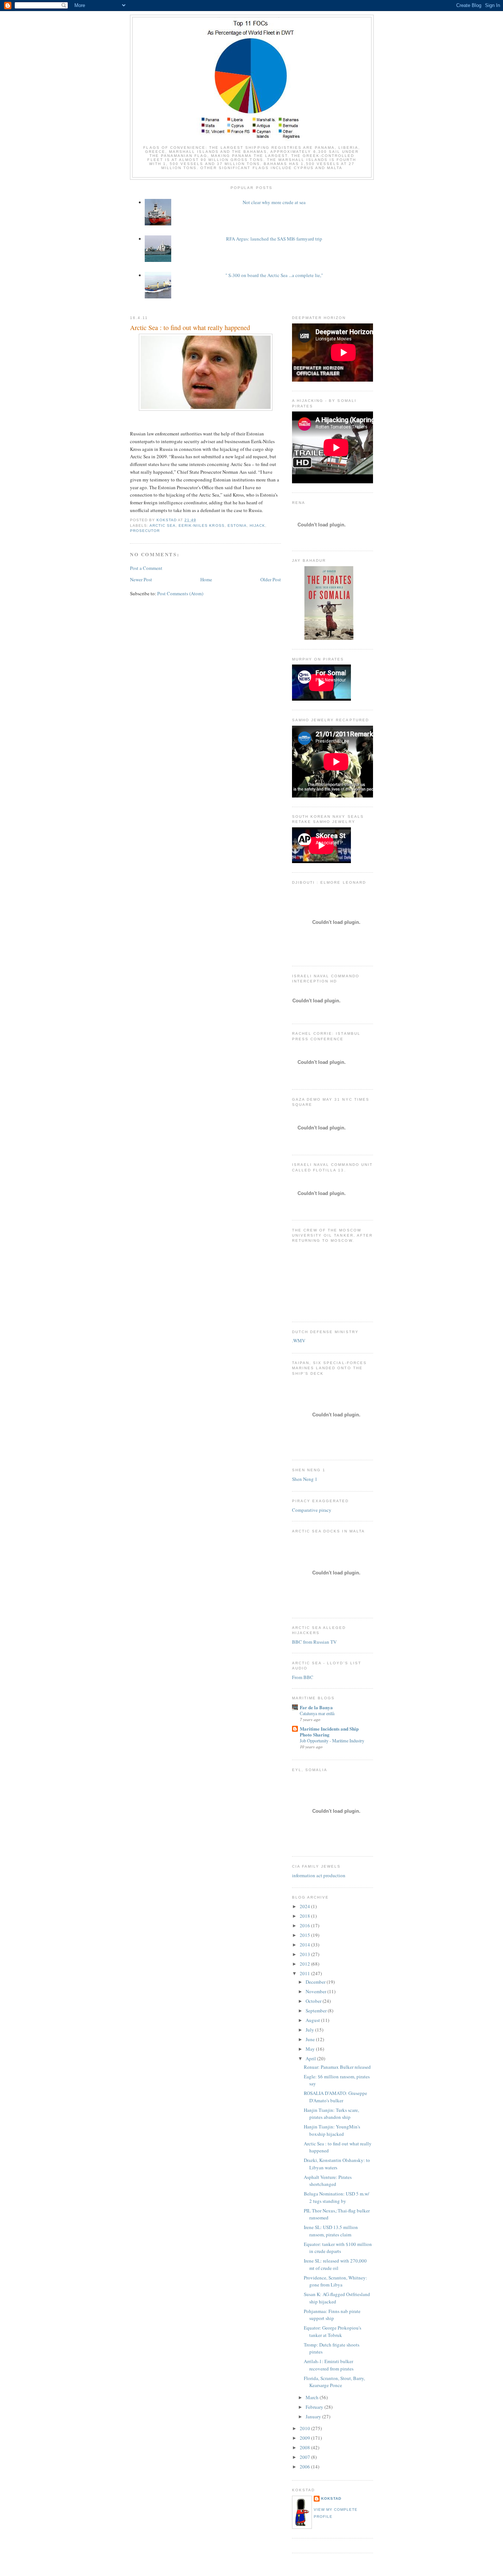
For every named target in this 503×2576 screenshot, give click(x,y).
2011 (305, 1973)
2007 (305, 2457)
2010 (305, 2428)
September (317, 2011)
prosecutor (145, 531)
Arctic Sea (163, 525)
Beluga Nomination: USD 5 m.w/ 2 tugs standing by (337, 2197)
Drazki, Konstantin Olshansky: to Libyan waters (337, 2164)
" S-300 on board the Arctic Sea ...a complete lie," (274, 275)
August (313, 2020)
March (313, 2397)
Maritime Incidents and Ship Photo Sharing (329, 1732)
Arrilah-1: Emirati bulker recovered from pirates (329, 2365)
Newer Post (141, 579)
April (311, 2058)
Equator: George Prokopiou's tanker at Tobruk (333, 2331)
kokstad (331, 2498)
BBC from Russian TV (314, 1642)
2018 (305, 1916)
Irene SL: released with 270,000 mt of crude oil (335, 2264)
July (310, 2030)
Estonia (237, 525)
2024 (305, 1906)
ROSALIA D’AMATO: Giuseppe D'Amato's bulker (335, 2097)
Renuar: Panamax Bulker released (337, 2067)
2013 (305, 1954)
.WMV (299, 1340)
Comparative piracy (312, 1510)
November (316, 1991)
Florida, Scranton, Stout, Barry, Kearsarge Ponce (334, 2382)
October (314, 2001)
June (311, 2039)
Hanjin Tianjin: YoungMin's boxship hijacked (332, 2130)
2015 (305, 1935)
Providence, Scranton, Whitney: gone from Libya (335, 2281)
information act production (319, 1875)
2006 (305, 2467)
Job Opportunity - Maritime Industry (332, 1741)
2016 (305, 1925)
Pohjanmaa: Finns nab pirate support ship (332, 2315)
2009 (305, 2438)
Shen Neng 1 (305, 1479)
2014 (305, 1945)
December (316, 1982)
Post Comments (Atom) (180, 593)
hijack (257, 525)
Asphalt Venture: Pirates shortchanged (328, 2181)
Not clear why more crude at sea (274, 202)
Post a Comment (146, 568)
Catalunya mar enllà (317, 1713)
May (311, 2049)
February (315, 2407)
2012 (305, 1964)
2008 (305, 2447)
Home (206, 579)
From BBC (303, 1677)
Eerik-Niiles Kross (201, 525)
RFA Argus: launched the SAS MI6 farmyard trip (274, 239)
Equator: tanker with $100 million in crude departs (338, 2248)
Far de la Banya (316, 1707)
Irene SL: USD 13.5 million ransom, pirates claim (331, 2231)
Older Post (271, 579)
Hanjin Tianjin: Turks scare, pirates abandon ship (331, 2114)
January (314, 2416)
